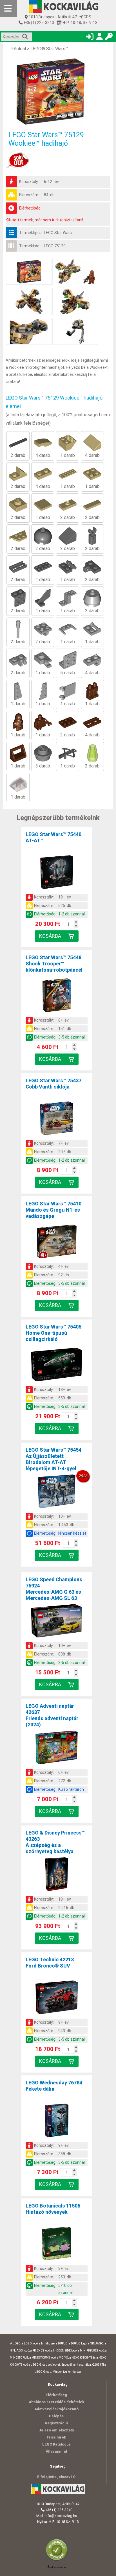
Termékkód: (30, 246)
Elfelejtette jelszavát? (56, 2477)
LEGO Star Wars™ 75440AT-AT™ (53, 837)
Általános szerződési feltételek (56, 2402)
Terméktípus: (31, 233)
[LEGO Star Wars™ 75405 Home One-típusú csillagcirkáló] (57, 1366)
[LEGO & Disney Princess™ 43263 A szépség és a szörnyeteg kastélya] (57, 1875)
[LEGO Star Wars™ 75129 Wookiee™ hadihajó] (58, 91)
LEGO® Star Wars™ (49, 49)
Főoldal (19, 49)
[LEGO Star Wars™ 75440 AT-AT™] (57, 873)
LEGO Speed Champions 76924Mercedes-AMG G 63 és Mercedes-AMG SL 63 (54, 1589)
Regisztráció (56, 2423)
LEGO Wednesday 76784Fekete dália (54, 2086)
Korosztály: (29, 182)
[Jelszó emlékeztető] (109, 38)
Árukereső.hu (57, 2567)
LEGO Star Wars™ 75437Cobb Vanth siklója (53, 1084)
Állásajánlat (56, 2451)
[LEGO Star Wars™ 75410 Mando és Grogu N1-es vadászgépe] (57, 1242)
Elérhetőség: (30, 208)
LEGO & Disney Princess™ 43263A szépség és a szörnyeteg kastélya (55, 1842)
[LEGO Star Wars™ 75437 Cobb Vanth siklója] (57, 1119)
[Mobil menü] (8, 8)
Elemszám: (29, 195)
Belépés (56, 2416)
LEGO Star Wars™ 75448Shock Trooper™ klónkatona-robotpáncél (54, 964)
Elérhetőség (56, 2395)
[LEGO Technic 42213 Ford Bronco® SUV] (57, 1998)
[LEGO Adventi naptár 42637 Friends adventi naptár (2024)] (57, 1748)
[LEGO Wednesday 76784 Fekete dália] (57, 2121)
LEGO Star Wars (58, 233)
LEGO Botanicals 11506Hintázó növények (53, 2209)
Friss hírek (56, 2437)
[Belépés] (90, 38)
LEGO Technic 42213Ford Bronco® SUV (50, 1963)
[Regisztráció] (99, 38)
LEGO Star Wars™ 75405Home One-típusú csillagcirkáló (53, 1333)
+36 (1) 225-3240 (38, 23)
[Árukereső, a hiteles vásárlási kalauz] (58, 2560)
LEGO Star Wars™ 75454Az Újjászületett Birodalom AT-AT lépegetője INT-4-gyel (53, 1459)
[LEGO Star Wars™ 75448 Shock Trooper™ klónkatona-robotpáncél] (57, 996)
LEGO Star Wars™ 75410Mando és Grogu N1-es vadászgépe (53, 1210)
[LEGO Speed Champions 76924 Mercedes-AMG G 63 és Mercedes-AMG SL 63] (57, 1622)
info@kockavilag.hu (61, 2516)
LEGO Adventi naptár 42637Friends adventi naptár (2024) (52, 1715)
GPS (87, 17)
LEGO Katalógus (56, 2444)
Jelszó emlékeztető (56, 2430)
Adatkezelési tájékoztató (56, 2409)
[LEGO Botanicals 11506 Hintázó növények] (57, 2245)
